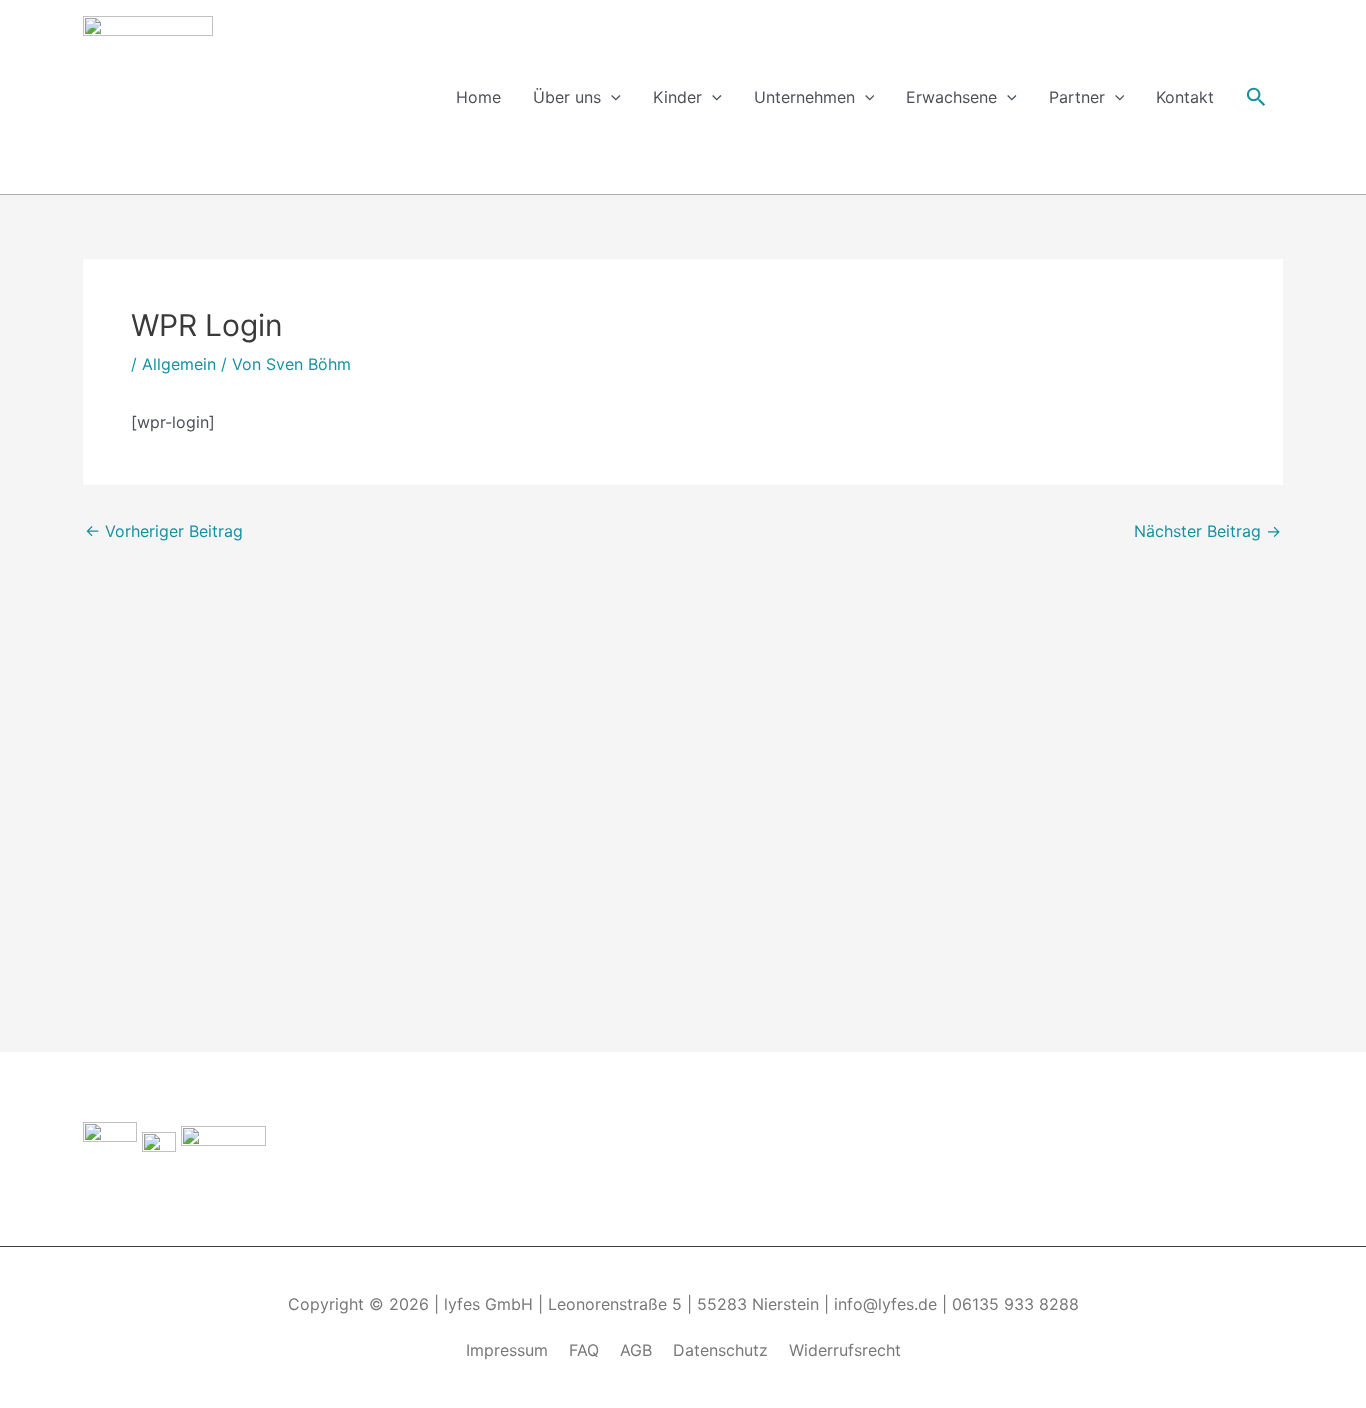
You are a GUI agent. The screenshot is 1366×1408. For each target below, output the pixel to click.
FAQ (584, 1350)
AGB (636, 1350)
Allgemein (179, 364)
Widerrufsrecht (845, 1350)
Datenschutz (720, 1350)
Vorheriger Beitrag (164, 531)
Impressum (507, 1350)
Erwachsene (951, 97)
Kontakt (1185, 97)
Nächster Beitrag (1207, 531)
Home (478, 97)
